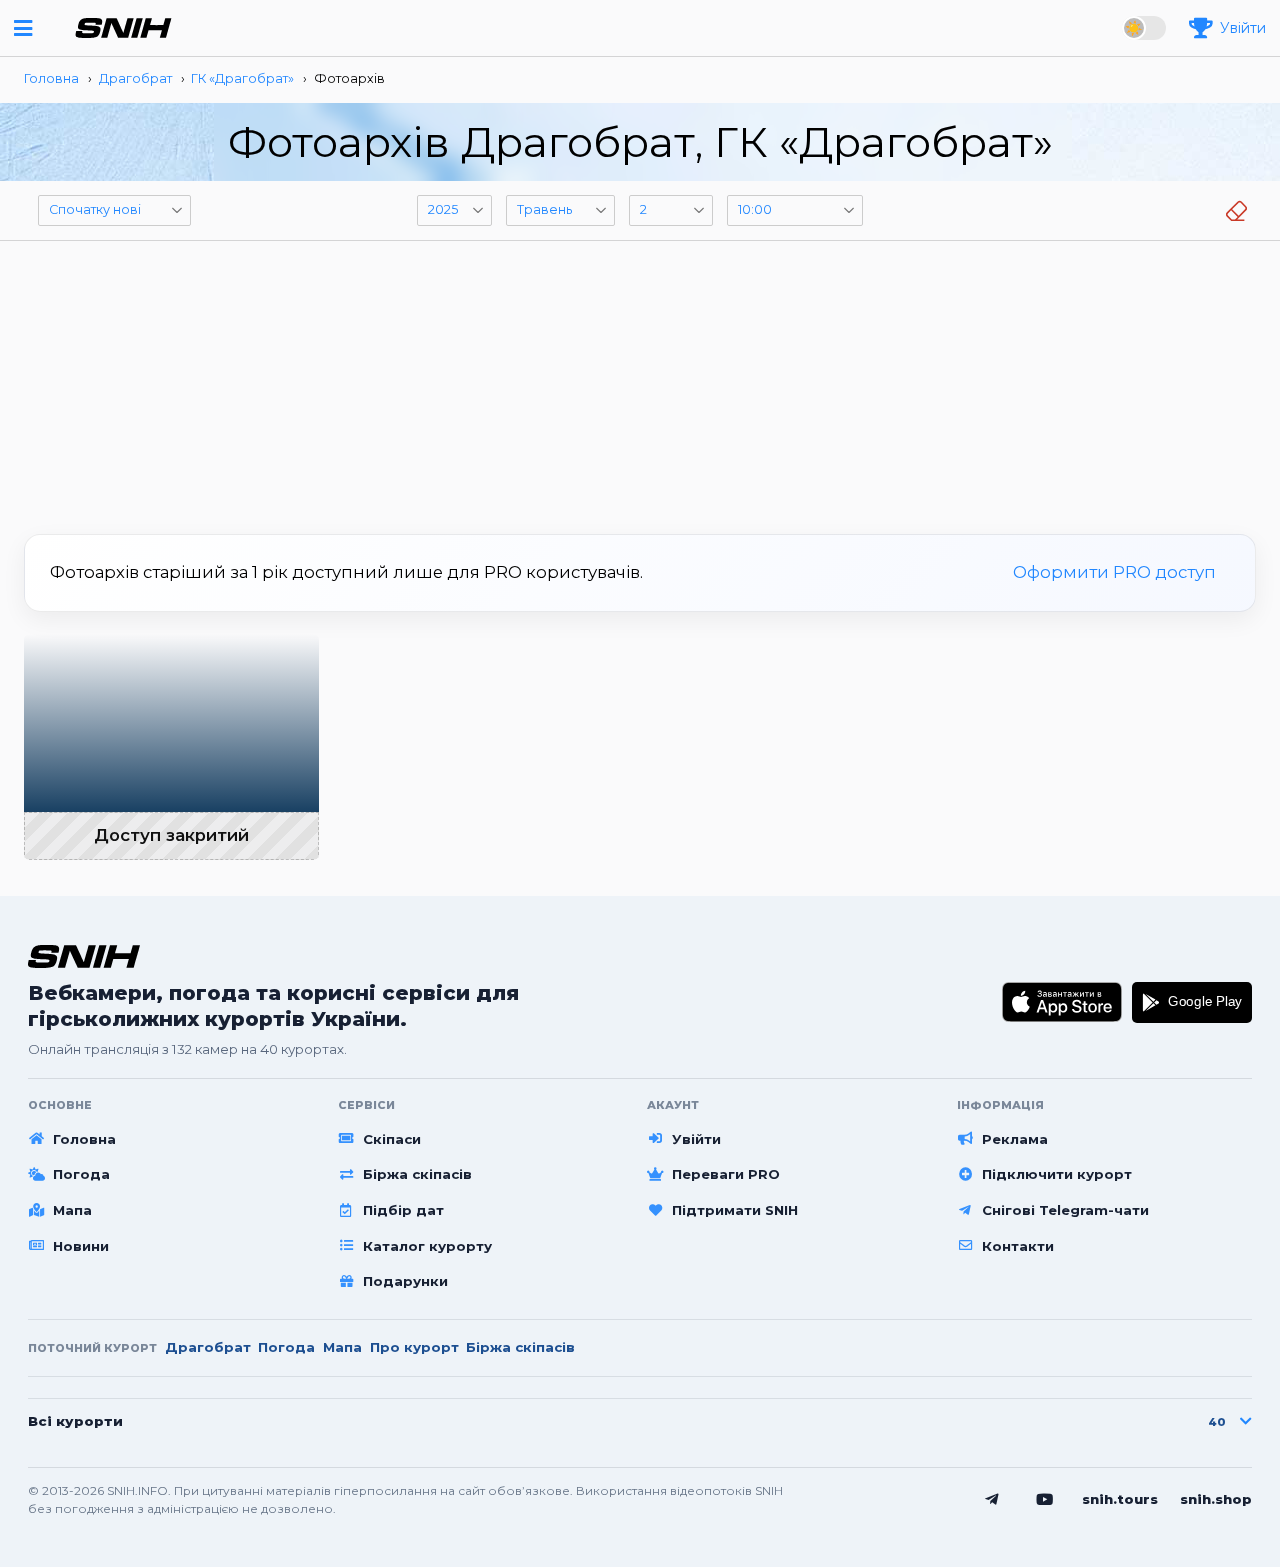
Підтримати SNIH (735, 1210)
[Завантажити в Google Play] (1192, 1002)
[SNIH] (84, 956)
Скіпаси (392, 1139)
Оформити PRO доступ (1114, 572)
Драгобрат (208, 1347)
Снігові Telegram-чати (1065, 1210)
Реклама (1015, 1139)
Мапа (72, 1210)
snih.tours (1120, 1499)
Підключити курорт (1057, 1174)
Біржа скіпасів (417, 1174)
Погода (81, 1174)
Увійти (696, 1139)
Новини (81, 1246)
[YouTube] (1045, 1500)
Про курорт (414, 1347)
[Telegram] (992, 1500)
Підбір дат (403, 1210)
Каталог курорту (427, 1246)
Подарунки (405, 1281)
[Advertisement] (640, 380)
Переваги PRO (726, 1174)
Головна (84, 1139)
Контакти (1018, 1246)
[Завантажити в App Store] (1062, 1002)
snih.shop (1216, 1499)
